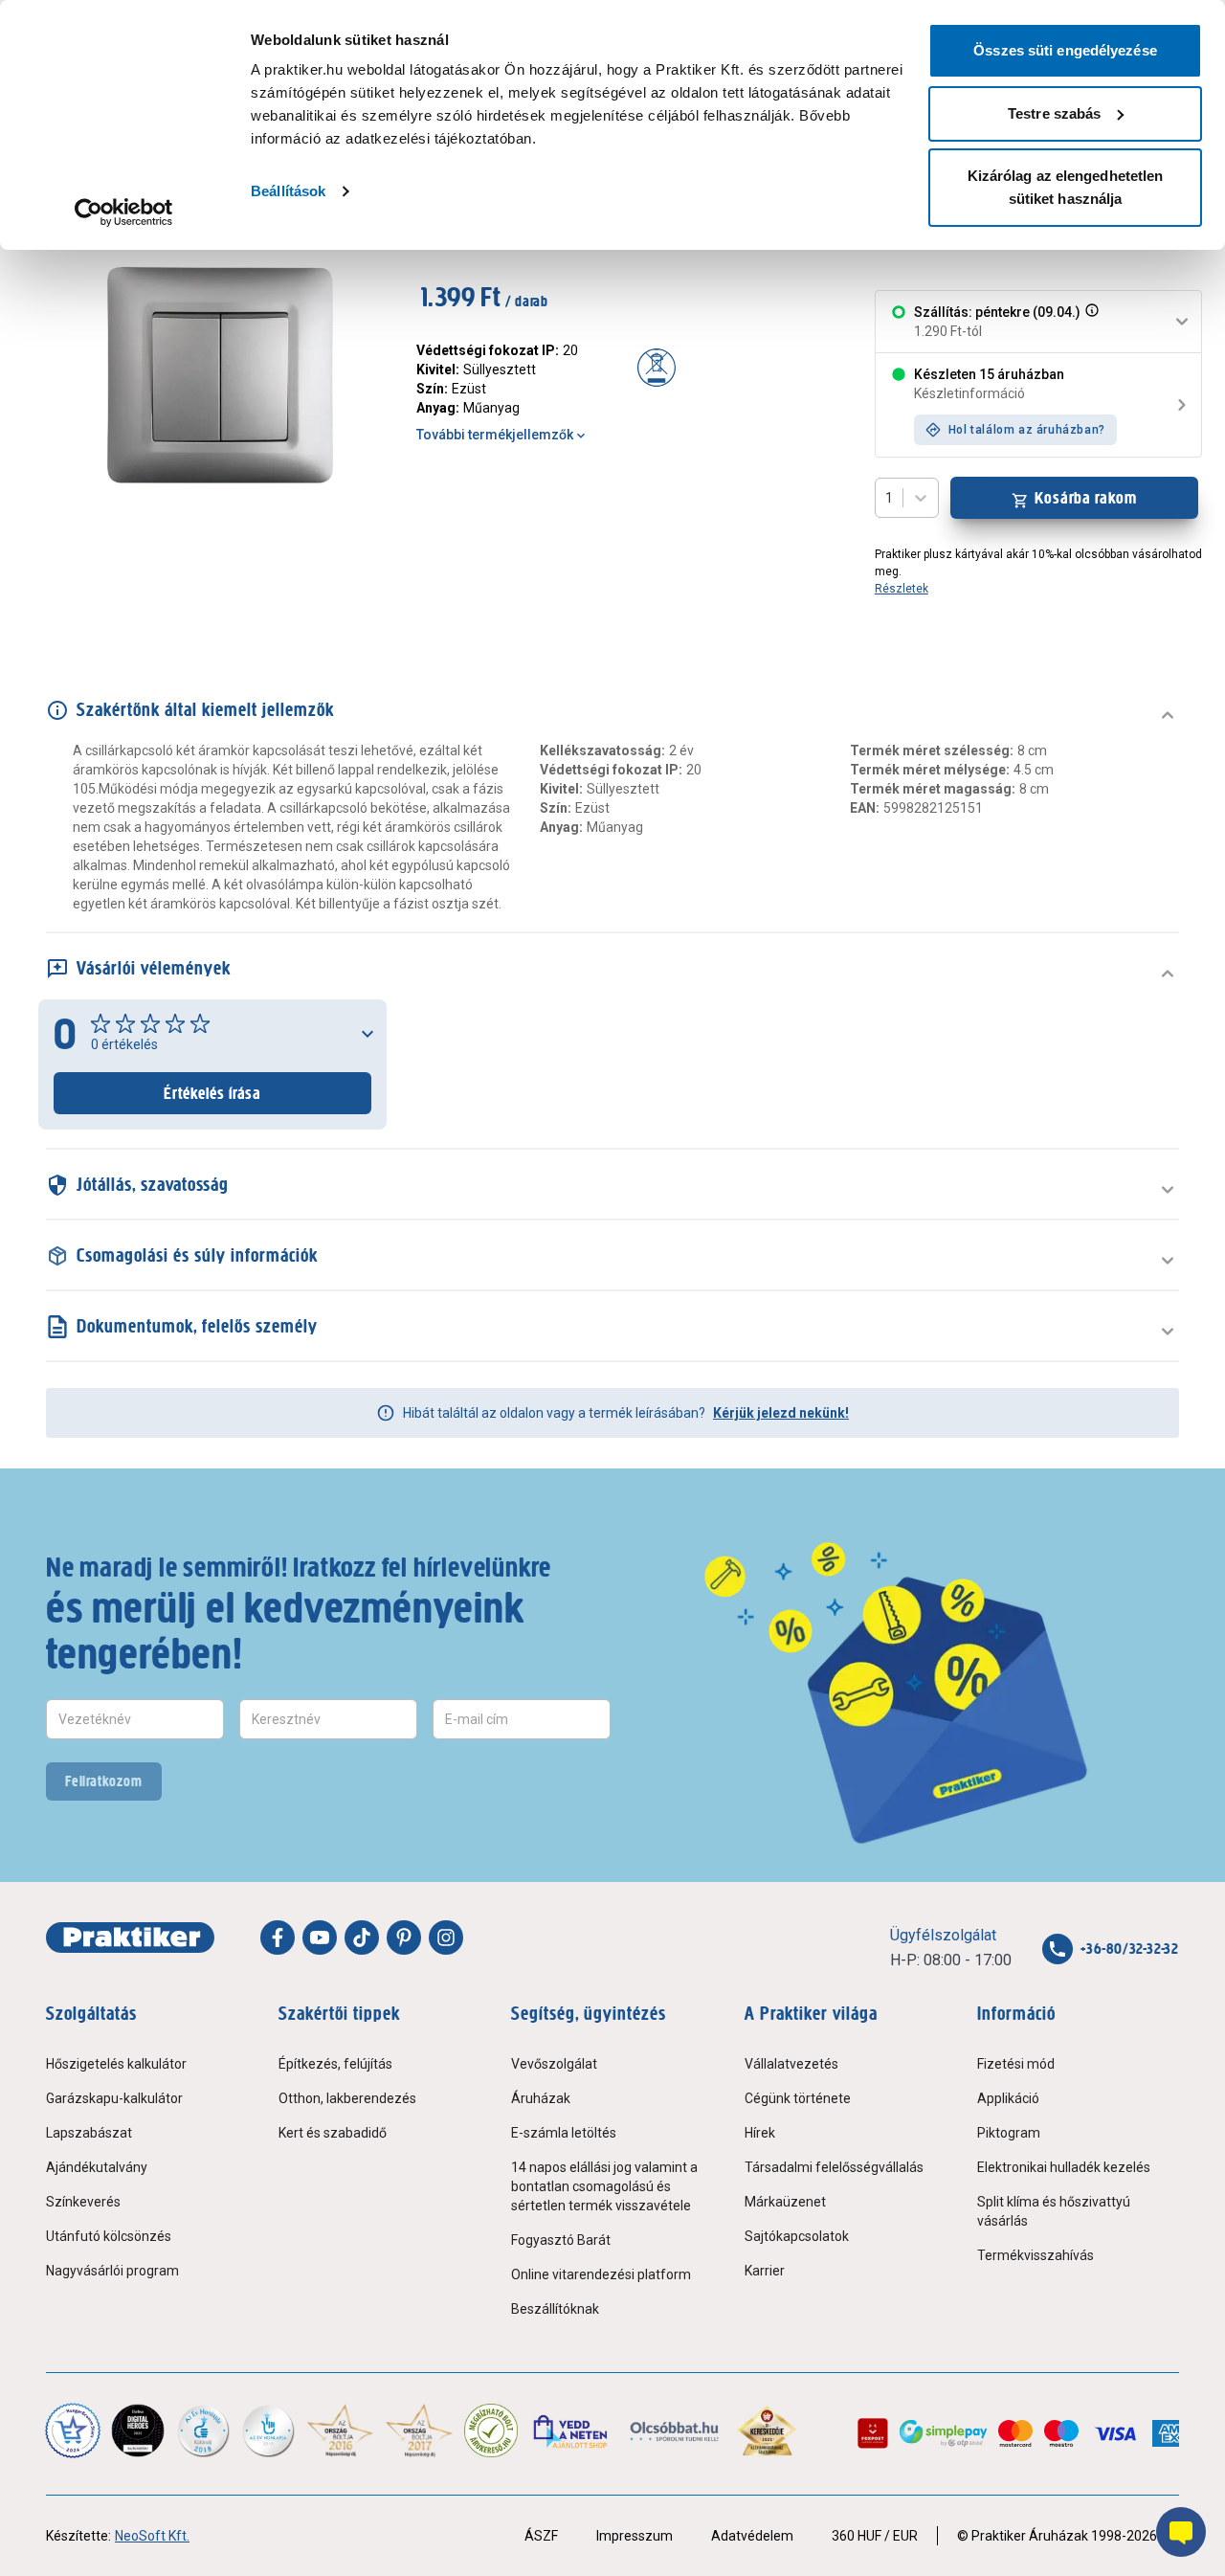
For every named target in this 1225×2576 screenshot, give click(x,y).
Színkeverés (83, 2202)
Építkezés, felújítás (335, 2064)
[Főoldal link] (130, 1938)
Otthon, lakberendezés (347, 2098)
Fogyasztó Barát (561, 2240)
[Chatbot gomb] (1181, 2532)
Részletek (902, 589)
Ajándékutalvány (97, 2167)
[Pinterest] (404, 1938)
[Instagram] (446, 1938)
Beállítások (288, 191)
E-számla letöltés (564, 2133)
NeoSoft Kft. (152, 2536)
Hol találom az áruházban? (1027, 430)
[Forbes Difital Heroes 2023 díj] (138, 2430)
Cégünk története (798, 2098)
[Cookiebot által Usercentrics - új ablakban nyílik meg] (124, 213)
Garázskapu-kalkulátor (114, 2098)
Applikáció (1008, 2098)
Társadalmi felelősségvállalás (834, 2167)
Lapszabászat (89, 2133)
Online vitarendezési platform (601, 2274)
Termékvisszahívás (1036, 2255)
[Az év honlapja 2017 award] (420, 2430)
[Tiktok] (362, 1938)
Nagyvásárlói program (112, 2271)
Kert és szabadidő (333, 2133)
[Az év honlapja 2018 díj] (203, 2430)
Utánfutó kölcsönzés (109, 2236)
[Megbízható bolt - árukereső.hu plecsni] (491, 2430)
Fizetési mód (1016, 2064)
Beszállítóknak (555, 2309)
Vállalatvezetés (791, 2064)
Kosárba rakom (1086, 498)
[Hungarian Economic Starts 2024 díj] (73, 2430)
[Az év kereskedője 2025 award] (767, 2430)
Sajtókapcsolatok (797, 2236)
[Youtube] (320, 1938)
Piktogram (1009, 2133)
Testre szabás (1054, 113)
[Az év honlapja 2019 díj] (268, 2430)
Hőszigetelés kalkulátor (116, 2064)
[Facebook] (278, 1938)
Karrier (765, 2271)
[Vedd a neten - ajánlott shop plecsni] (572, 2430)
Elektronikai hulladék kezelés (1064, 2167)
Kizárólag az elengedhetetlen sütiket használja (1066, 187)
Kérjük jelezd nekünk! (781, 1413)
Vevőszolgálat (554, 2064)
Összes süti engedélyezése (1065, 50)
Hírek (760, 2133)
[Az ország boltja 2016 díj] (340, 2430)
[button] (1090, 322)
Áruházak (541, 2098)
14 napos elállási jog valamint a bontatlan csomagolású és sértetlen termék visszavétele (604, 2186)
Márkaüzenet (785, 2202)
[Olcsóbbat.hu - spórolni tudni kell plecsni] (675, 2430)
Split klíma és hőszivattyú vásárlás (1054, 2211)
